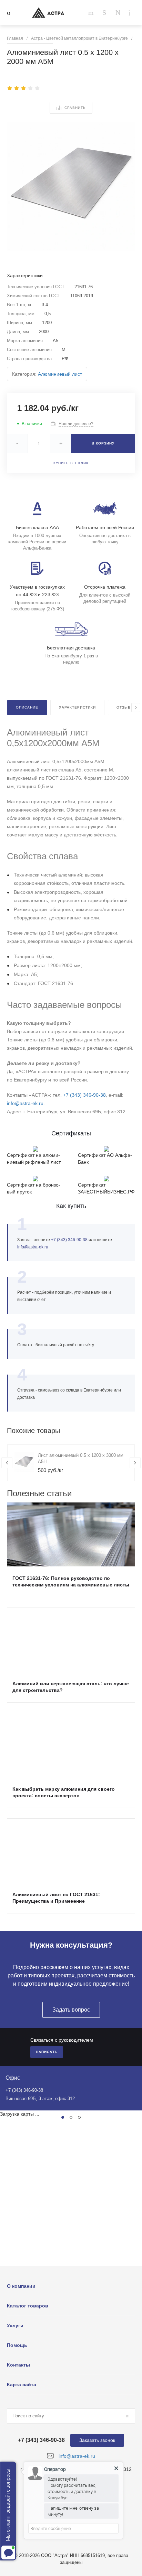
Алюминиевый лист (60, 374)
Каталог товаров (28, 2306)
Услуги (15, 2325)
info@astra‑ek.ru (33, 1247)
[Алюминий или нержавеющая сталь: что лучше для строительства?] (71, 1640)
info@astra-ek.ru (25, 1103)
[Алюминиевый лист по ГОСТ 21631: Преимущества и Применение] (71, 1851)
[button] (63, 2117)
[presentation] (136, 708)
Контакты (18, 2365)
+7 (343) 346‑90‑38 (84, 1095)
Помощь (17, 2345)
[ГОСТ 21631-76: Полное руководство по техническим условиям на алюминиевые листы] (71, 1534)
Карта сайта (22, 2385)
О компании (21, 2286)
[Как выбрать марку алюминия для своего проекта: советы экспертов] (71, 1745)
